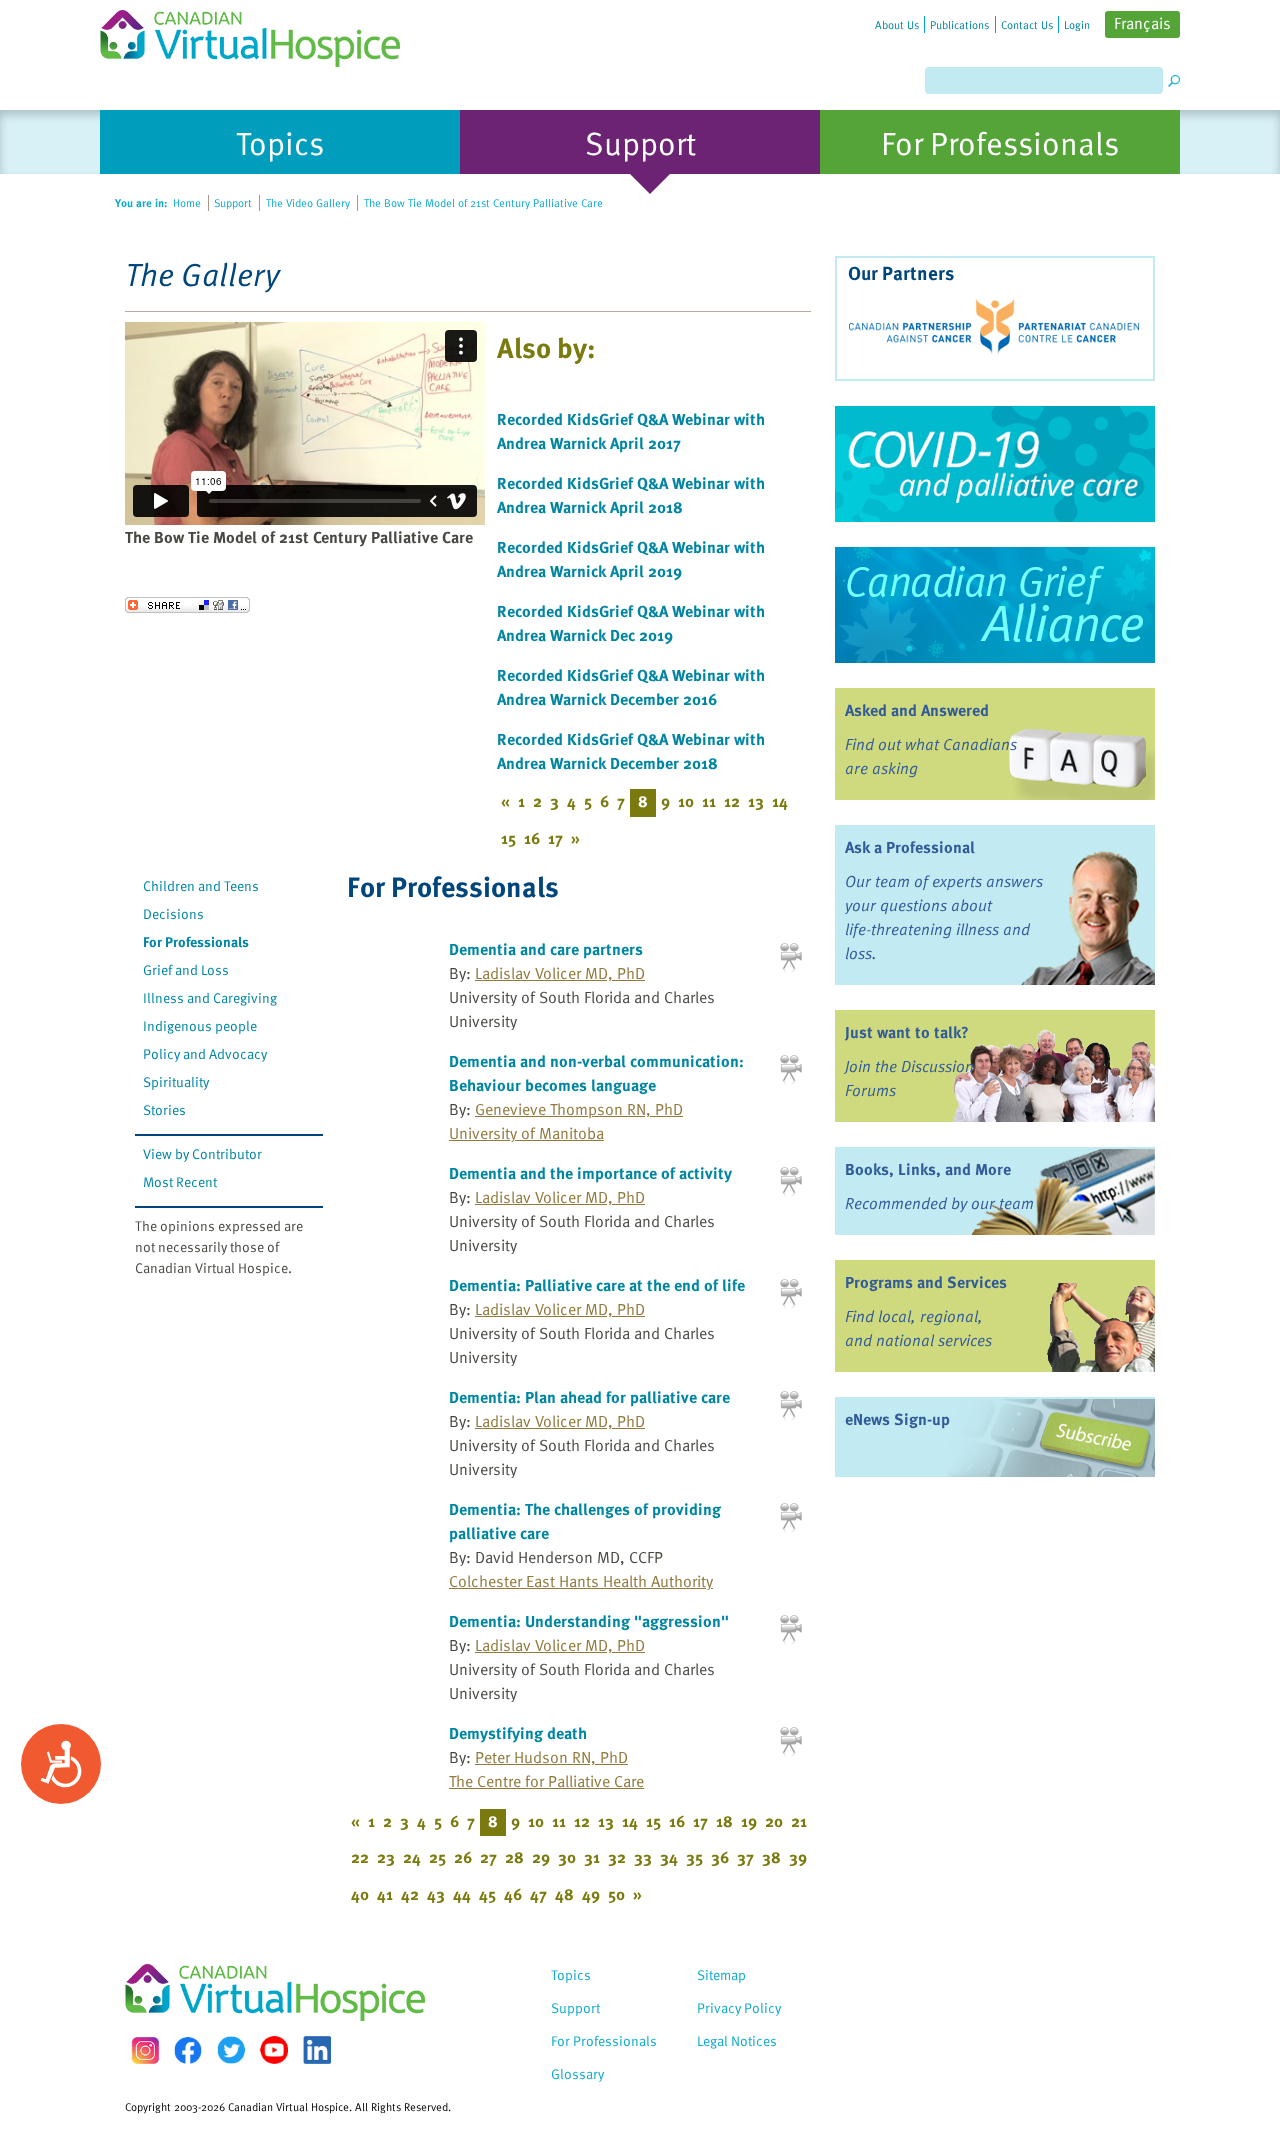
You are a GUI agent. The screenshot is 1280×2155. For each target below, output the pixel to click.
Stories (164, 1109)
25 (437, 1857)
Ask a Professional (910, 847)
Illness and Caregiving (210, 997)
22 (360, 1857)
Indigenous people (200, 1025)
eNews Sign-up (897, 1419)
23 (386, 1857)
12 (732, 801)
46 (513, 1894)
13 (756, 801)
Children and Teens (201, 885)
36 (720, 1857)
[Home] (262, 33)
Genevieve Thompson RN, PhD (579, 1109)
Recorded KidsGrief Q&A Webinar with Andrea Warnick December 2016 (631, 687)
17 (555, 838)
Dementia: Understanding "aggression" (589, 1621)
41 (385, 1894)
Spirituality (176, 1081)
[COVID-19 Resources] (995, 464)
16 (532, 838)
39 (798, 1857)
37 (745, 1857)
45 (487, 1894)
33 (643, 1857)
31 (592, 1857)
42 (410, 1894)
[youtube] (274, 2050)
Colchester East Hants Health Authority (581, 1581)
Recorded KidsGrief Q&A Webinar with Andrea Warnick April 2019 (631, 559)
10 (686, 801)
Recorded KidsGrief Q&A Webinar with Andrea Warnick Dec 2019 (631, 623)
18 (724, 1821)
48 (564, 1894)
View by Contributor (202, 1153)
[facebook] (188, 2050)
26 (463, 1857)
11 (709, 801)
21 (799, 1821)
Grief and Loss (186, 969)
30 (567, 1857)
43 (436, 1894)
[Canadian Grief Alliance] (995, 605)
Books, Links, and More (928, 1169)
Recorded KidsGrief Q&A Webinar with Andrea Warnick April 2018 (631, 495)
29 (541, 1857)
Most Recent (180, 1181)
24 (412, 1857)
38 (771, 1857)
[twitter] (231, 2050)
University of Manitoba (526, 1133)
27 (488, 1857)
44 (462, 1894)
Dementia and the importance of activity (590, 1173)
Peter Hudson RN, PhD (551, 1757)
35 (694, 1857)
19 (749, 1821)
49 (591, 1894)
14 (780, 801)
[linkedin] (317, 2050)
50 (616, 1894)
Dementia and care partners (546, 949)
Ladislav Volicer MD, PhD (560, 973)
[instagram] (145, 2050)
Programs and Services (926, 1282)
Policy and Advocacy (205, 1053)
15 (508, 838)
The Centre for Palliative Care (546, 1781)
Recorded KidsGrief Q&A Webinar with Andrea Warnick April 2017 (631, 431)
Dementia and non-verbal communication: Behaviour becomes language (596, 1073)
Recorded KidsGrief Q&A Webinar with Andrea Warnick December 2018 (631, 751)
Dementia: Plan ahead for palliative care (589, 1397)
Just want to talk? (907, 1032)
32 (617, 1857)
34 (669, 1857)
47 (538, 1894)
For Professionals (196, 941)
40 (360, 1894)
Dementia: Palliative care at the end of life (597, 1285)
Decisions (173, 913)
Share (187, 605)
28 (514, 1857)
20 (774, 1821)
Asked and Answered (917, 710)
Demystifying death (518, 1733)
